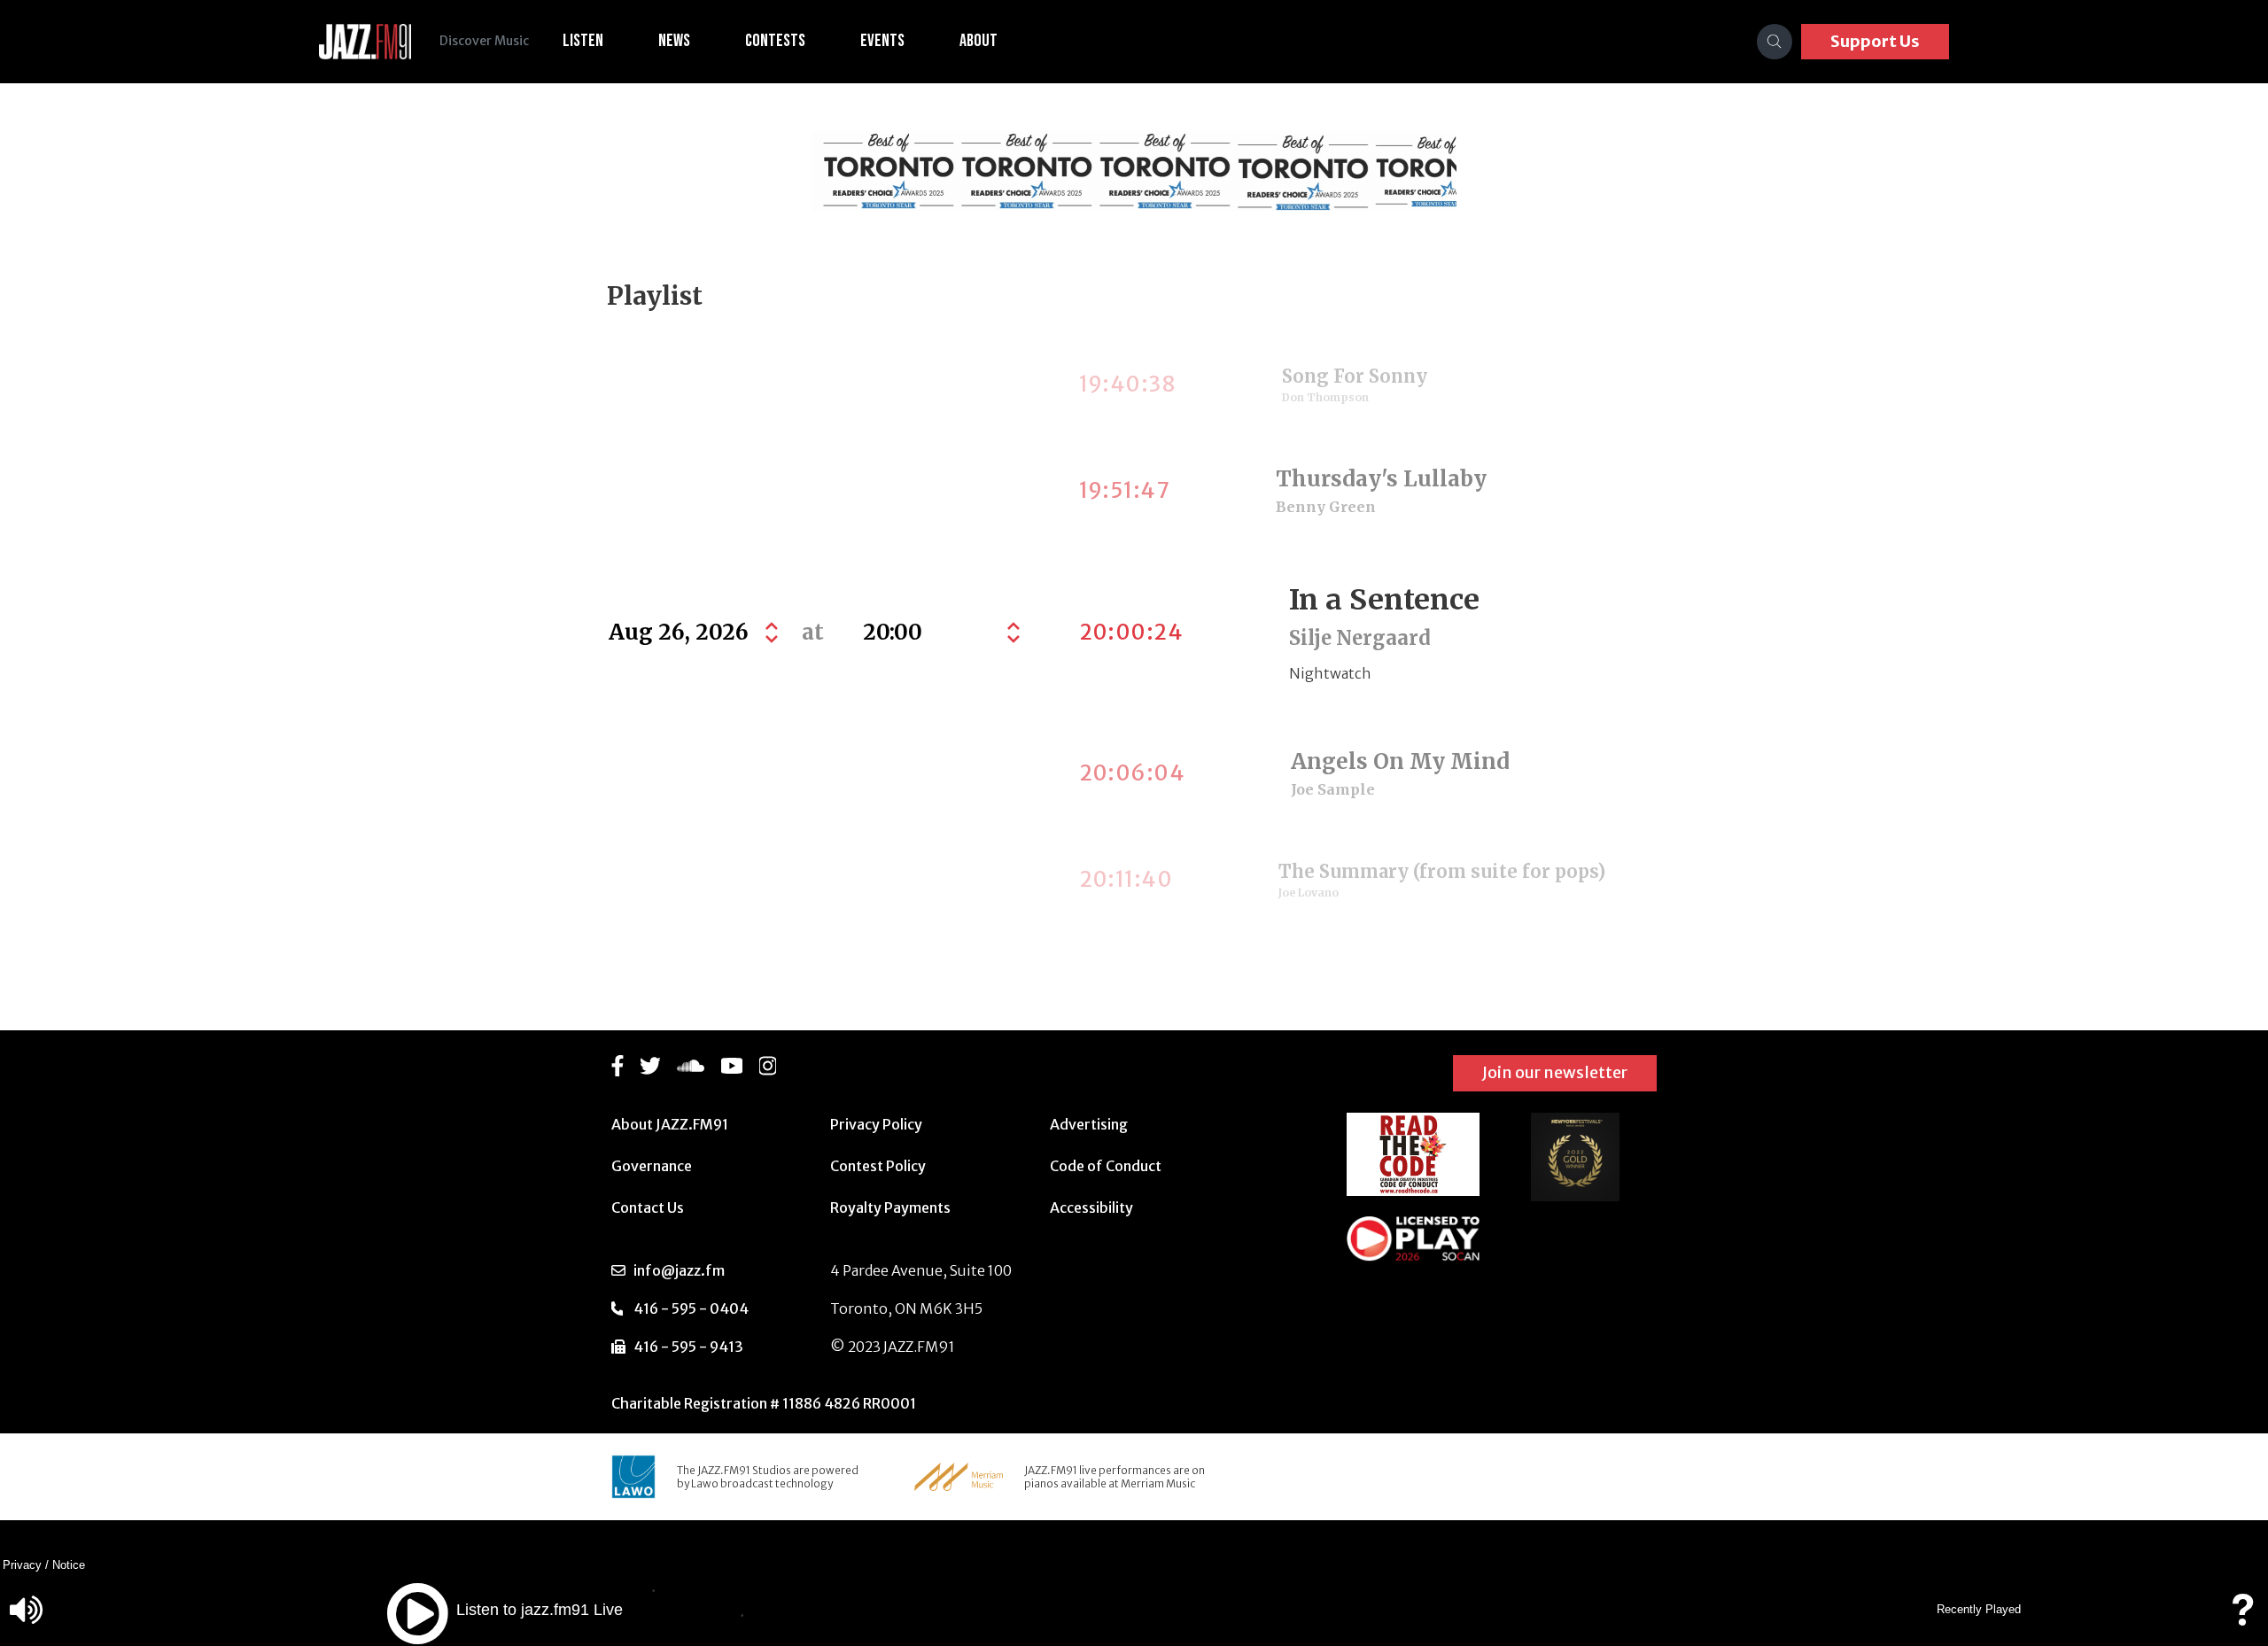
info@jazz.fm (679, 1270)
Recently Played (1979, 1609)
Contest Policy (878, 1166)
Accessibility (1091, 1207)
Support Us (1875, 41)
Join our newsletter (1555, 1072)
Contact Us (648, 1207)
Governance (652, 1166)
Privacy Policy (876, 1124)
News (674, 41)
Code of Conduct (1106, 1166)
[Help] (2242, 1618)
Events (882, 41)
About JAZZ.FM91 (670, 1124)
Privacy (22, 1565)
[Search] (1775, 42)
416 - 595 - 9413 (688, 1347)
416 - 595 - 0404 (691, 1308)
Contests (775, 41)
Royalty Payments (890, 1207)
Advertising (1089, 1124)
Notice (69, 1565)
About (979, 41)
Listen (583, 41)
